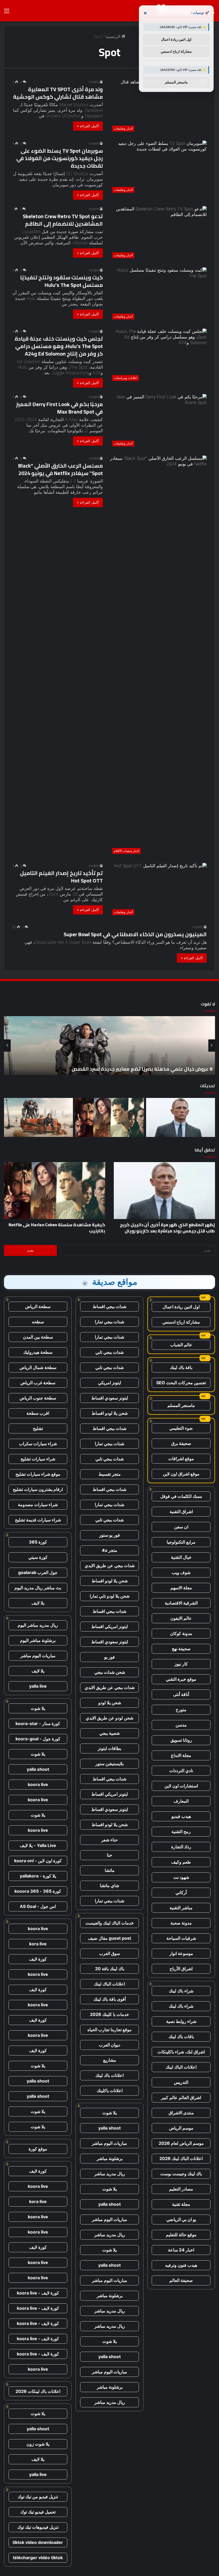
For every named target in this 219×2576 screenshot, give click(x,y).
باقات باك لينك (181, 2037)
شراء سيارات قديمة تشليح (38, 1520)
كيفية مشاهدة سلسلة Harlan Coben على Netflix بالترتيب (57, 1228)
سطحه (38, 1322)
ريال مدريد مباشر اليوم (38, 1625)
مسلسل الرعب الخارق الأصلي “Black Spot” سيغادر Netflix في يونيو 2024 (60, 469)
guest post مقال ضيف (109, 1938)
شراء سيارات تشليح (38, 1459)
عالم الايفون (181, 1618)
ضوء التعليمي (181, 1428)
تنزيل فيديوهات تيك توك (38, 2527)
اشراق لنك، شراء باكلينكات (181, 2052)
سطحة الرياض (38, 1306)
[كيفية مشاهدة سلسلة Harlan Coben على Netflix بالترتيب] (109, 1117)
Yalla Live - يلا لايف (38, 1845)
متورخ (181, 1710)
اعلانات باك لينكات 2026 (38, 2391)
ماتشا (110, 1870)
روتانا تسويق (181, 1740)
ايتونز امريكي (109, 1383)
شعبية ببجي (109, 1733)
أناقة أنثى (181, 1694)
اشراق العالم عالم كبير (181, 2097)
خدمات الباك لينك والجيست (110, 1923)
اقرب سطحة (38, 1413)
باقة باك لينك (181, 1367)
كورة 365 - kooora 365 (38, 1891)
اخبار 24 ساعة (181, 2250)
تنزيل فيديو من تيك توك (38, 2497)
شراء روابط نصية (181, 2021)
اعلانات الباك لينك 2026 (181, 2158)
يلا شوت (109, 2113)
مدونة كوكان (181, 1633)
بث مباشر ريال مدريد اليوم (38, 1588)
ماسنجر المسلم (181, 1405)
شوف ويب (181, 1572)
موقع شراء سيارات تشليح (38, 1474)
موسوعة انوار (181, 1953)
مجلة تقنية (181, 2204)
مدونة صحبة (181, 1923)
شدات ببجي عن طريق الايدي (110, 1565)
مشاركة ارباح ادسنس (181, 1322)
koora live (38, 1784)
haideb (94, 82)
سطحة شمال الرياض (38, 1367)
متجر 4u (109, 1550)
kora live (38, 1944)
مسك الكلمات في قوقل (181, 1496)
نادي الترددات (181, 1771)
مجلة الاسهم (181, 1588)
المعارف (181, 1801)
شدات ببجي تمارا (109, 1322)
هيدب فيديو (181, 1816)
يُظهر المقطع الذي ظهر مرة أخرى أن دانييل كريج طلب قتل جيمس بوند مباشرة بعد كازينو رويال (167, 1228)
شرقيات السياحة (181, 1938)
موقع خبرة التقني (181, 1679)
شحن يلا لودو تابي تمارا (110, 1596)
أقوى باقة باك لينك (110, 1999)
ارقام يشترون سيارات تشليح (38, 1489)
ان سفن (181, 1527)
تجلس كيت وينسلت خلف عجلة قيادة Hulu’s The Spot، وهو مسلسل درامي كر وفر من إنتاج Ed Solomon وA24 (59, 346)
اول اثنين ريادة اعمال (181, 1307)
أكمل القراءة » (88, 126)
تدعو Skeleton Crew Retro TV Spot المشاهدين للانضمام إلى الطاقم (63, 220)
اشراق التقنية (181, 1511)
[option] (109, 1046)
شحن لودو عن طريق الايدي (109, 1718)
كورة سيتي (38, 1557)
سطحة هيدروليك (38, 1352)
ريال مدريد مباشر (110, 2174)
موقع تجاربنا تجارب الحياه (109, 2030)
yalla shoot (109, 2128)
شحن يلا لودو (110, 1703)
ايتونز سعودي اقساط (110, 1398)
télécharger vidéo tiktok (38, 2558)
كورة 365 (38, 1542)
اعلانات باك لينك (109, 2075)
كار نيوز (181, 1664)
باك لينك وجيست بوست (181, 2174)
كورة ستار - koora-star (38, 1723)
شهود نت (181, 1877)
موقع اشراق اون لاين (181, 1474)
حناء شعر (109, 1840)
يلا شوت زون (38, 2444)
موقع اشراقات (181, 1459)
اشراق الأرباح (181, 1969)
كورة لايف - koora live (38, 2293)
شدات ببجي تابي (109, 1352)
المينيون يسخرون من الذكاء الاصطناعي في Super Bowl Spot (135, 934)
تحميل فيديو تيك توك (38, 2512)
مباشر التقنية (181, 1908)
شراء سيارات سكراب (38, 1444)
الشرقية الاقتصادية (181, 1603)
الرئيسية (114, 36)
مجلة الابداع (181, 1755)
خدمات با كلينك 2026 (109, 2014)
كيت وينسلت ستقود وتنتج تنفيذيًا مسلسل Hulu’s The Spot (61, 281)
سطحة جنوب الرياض (38, 1398)
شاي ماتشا (109, 1885)
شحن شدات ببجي (110, 1672)
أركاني (181, 1892)
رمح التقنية (181, 1831)
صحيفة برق (181, 1443)
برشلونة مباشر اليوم (38, 1640)
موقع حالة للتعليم (181, 2235)
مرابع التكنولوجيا (181, 1542)
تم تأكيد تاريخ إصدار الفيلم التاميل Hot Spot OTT (61, 877)
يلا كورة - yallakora (38, 1876)
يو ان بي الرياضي (181, 2219)
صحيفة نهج (181, 1649)
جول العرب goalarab (38, 1572)
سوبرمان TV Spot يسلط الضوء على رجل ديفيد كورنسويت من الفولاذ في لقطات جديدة (60, 158)
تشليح (38, 1428)
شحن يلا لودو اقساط (110, 1413)
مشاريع (110, 2060)
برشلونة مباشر (110, 2158)
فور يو (109, 1657)
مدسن (181, 1725)
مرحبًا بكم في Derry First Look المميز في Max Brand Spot (59, 408)
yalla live (38, 1686)
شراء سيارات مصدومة (38, 1505)
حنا (109, 1855)
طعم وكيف (181, 1862)
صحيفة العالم (181, 2280)
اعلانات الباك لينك (181, 2067)
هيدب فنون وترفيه (181, 2265)
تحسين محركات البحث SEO (181, 1383)
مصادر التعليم (181, 2189)
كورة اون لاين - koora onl (38, 1861)
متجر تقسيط (110, 1474)
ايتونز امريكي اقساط (109, 1626)
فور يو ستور (109, 1535)
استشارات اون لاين (181, 1786)
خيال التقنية (181, 1557)
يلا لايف (38, 1603)
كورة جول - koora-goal (38, 1739)
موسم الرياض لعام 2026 (181, 2143)
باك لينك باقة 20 (110, 1969)
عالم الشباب (181, 1345)
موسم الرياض (181, 2128)
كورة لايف (38, 1959)
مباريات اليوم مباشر (109, 2143)
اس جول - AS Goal (38, 1906)
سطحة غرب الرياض (38, 1383)
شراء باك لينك (181, 1991)
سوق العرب (109, 1953)
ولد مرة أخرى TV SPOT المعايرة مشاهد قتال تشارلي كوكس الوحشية (58, 93)
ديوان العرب (109, 2045)
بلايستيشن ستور (109, 1764)
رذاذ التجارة (181, 1847)
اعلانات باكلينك (110, 2091)
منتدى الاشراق (181, 2113)
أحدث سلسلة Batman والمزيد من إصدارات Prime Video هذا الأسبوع (140, 1069)
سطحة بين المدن (38, 1337)
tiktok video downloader (38, 2542)
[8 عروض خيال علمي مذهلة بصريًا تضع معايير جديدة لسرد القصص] (38, 1117)
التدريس (181, 2082)
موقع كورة (38, 2149)
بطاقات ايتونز (109, 1748)
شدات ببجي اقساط (109, 1306)
